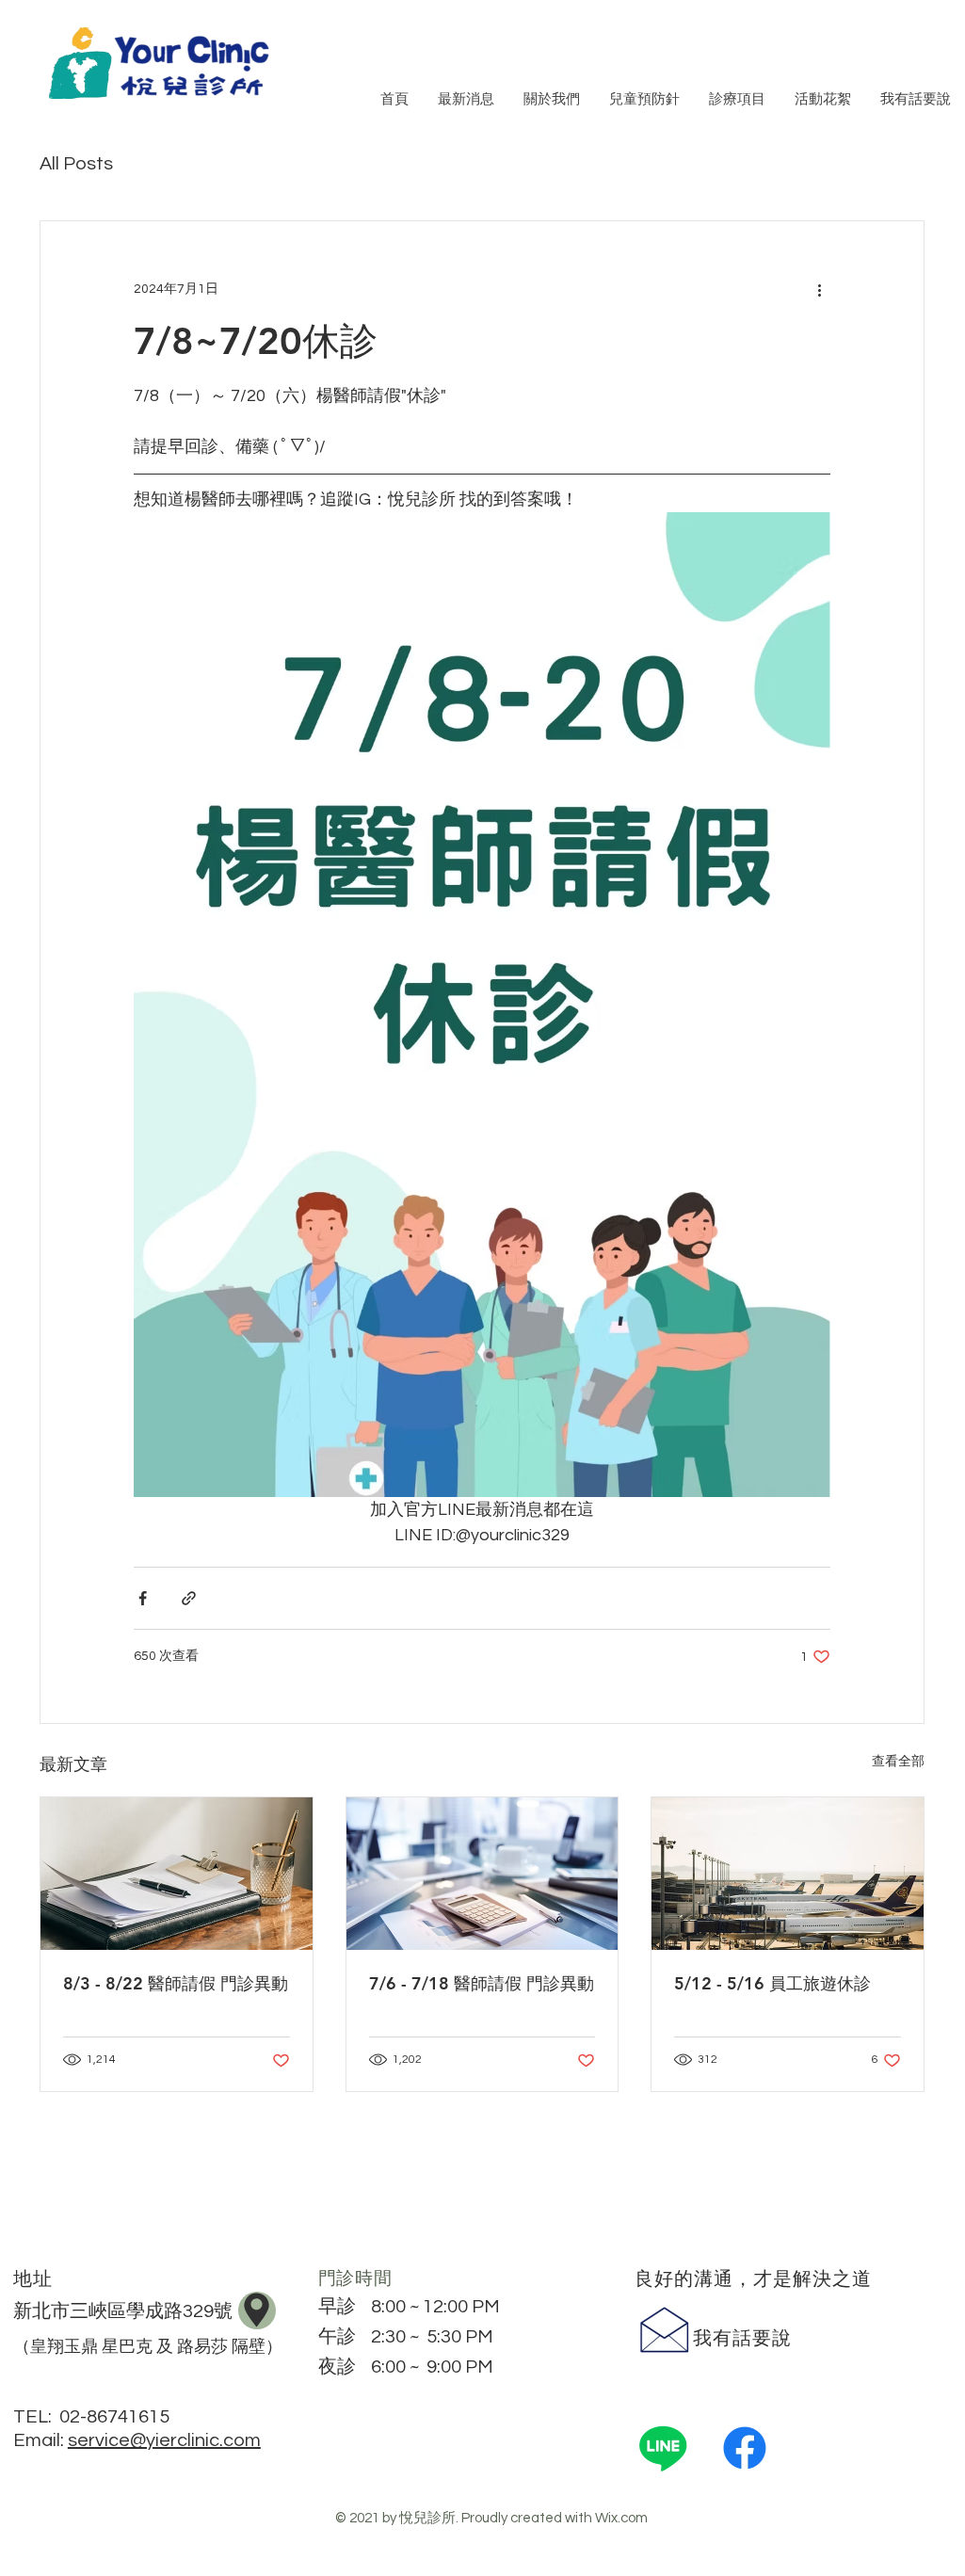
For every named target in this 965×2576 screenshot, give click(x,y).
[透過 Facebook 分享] (143, 1598)
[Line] (663, 2448)
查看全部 (898, 1762)
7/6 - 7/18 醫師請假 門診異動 (482, 1983)
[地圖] (257, 2310)
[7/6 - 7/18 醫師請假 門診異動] (482, 1874)
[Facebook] (745, 2448)
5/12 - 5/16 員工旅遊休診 (772, 1983)
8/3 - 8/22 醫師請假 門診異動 (176, 1983)
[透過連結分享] (189, 1598)
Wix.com (621, 2518)
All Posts (76, 164)
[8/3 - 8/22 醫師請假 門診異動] (177, 1874)
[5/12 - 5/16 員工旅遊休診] (788, 1874)
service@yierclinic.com (164, 2440)
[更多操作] (819, 289)
